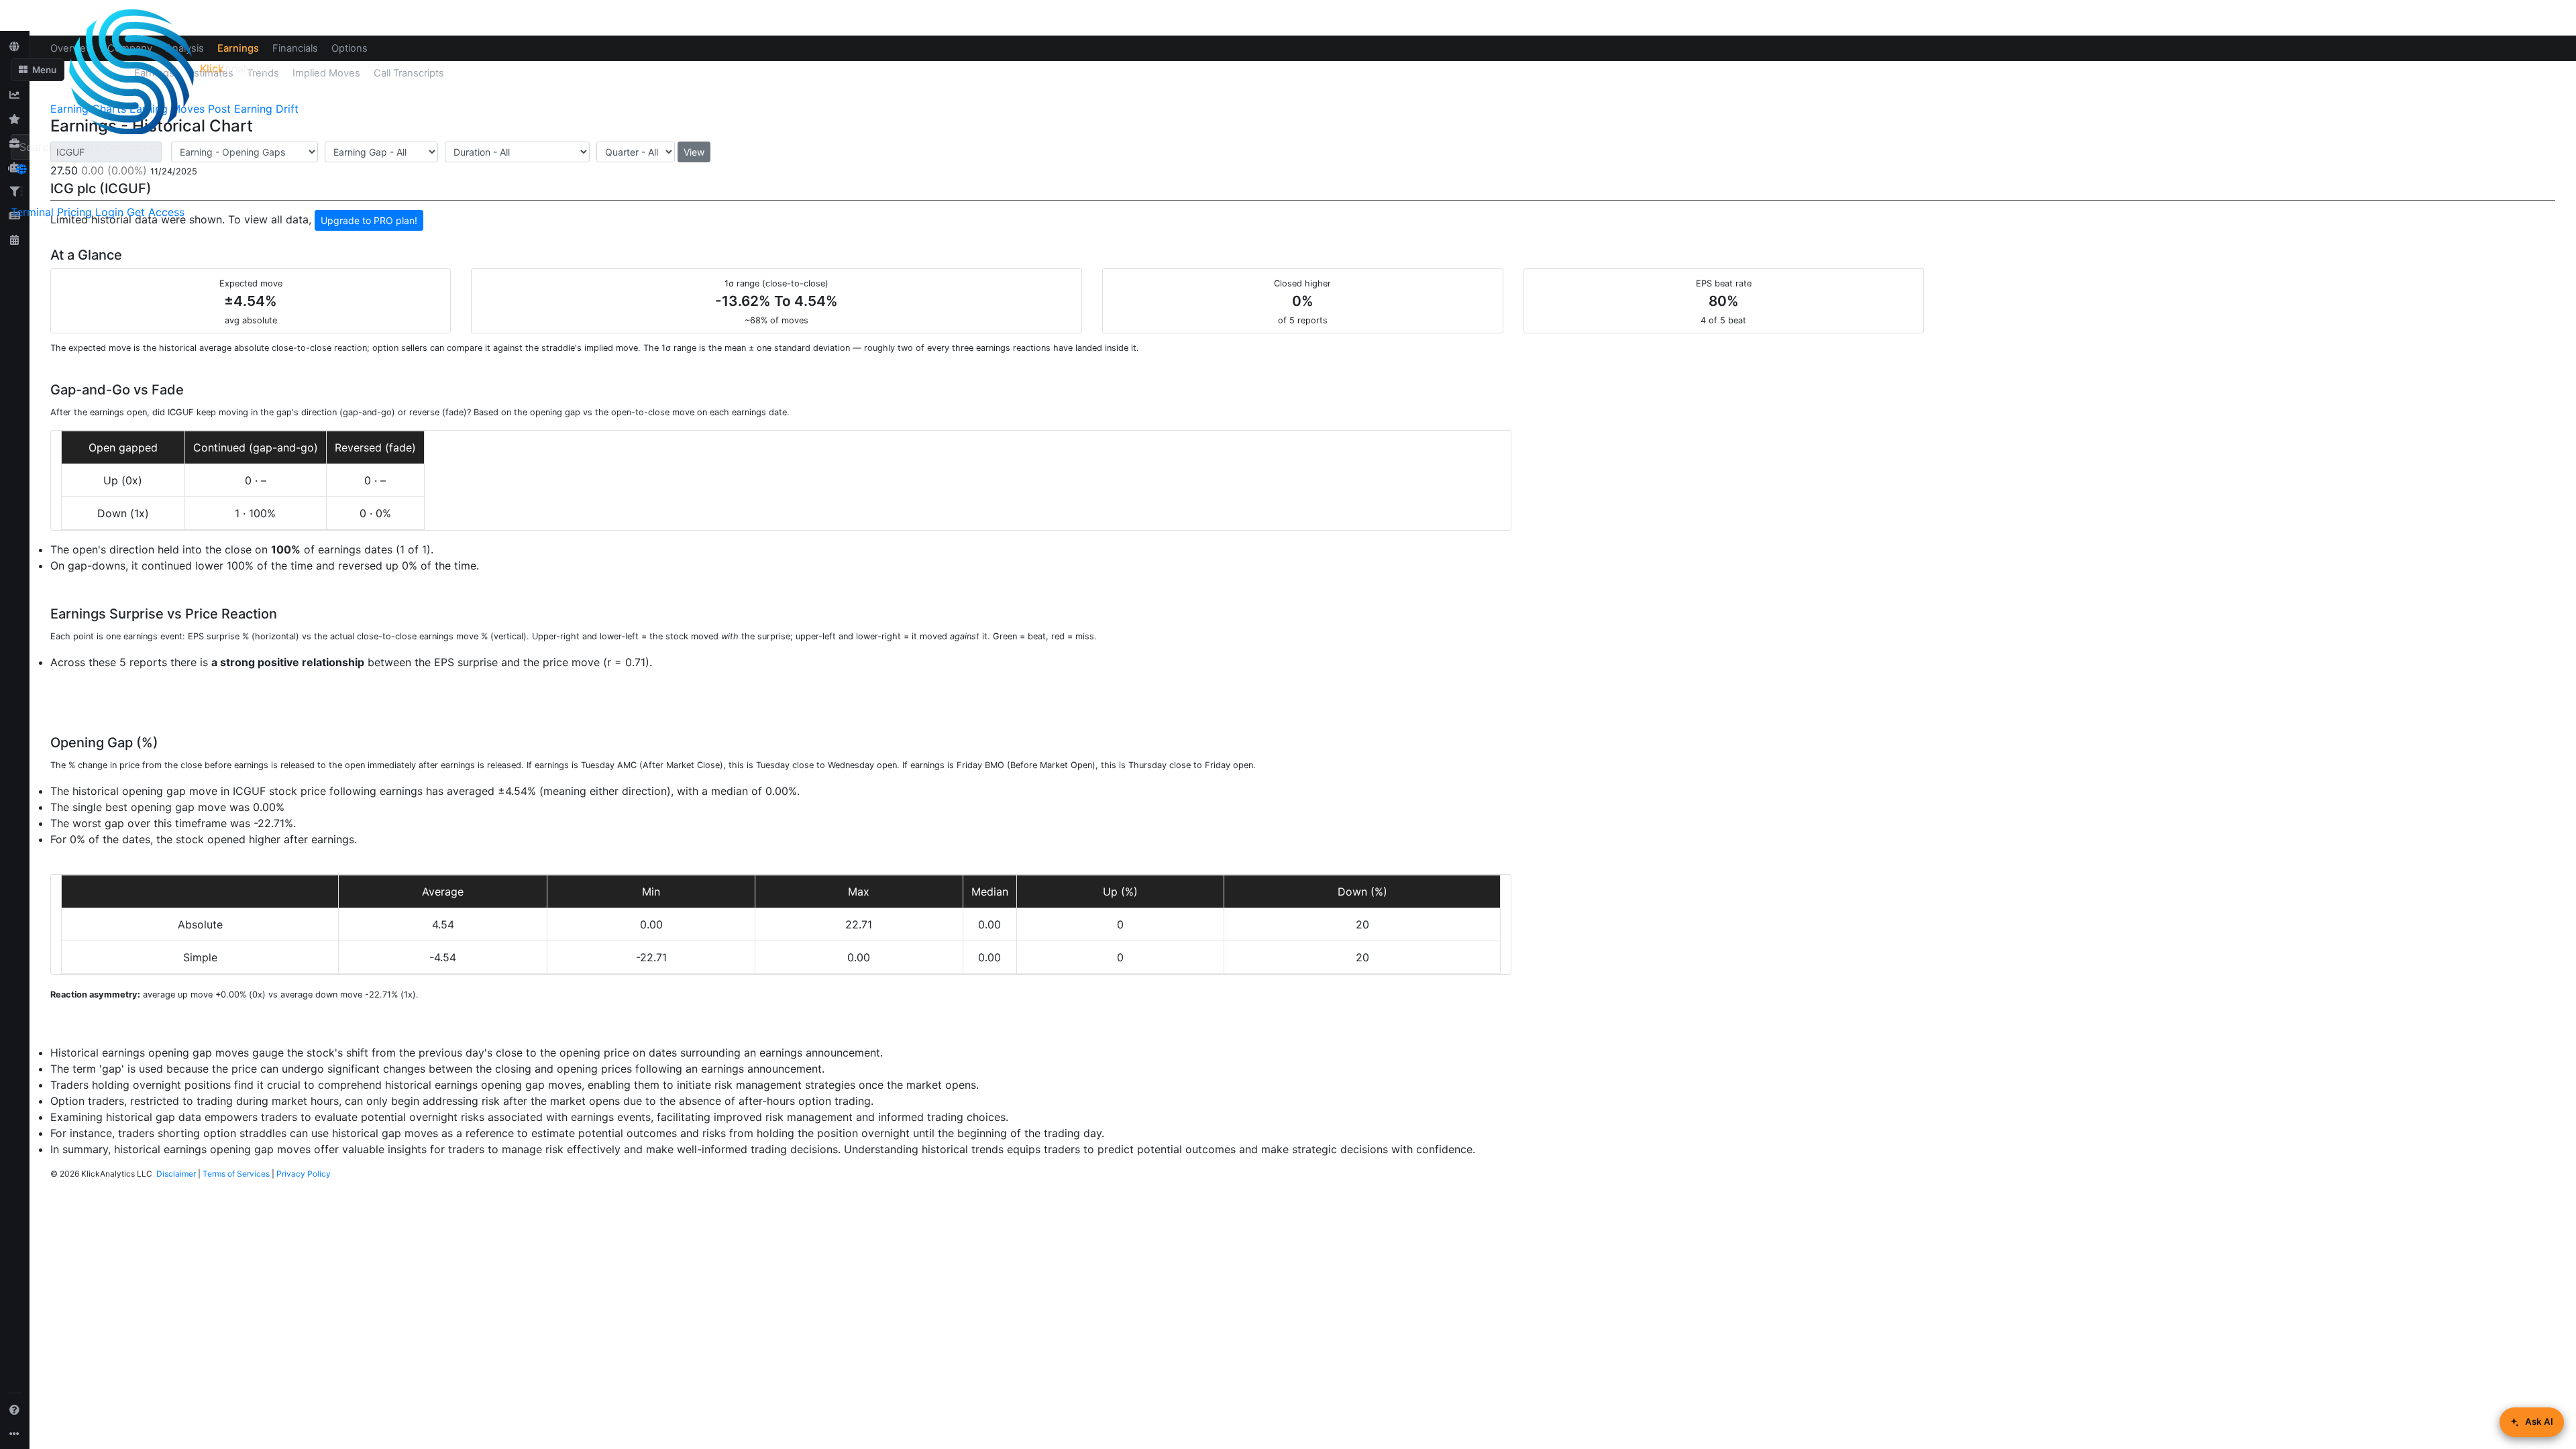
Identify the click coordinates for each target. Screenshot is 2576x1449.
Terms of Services (236, 1174)
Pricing (74, 212)
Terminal (32, 212)
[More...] (15, 1434)
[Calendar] (15, 239)
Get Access (156, 212)
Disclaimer (176, 1174)
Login (109, 212)
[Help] (15, 1409)
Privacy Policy (304, 1174)
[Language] (21, 169)
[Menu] (21, 191)
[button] (38, 70)
